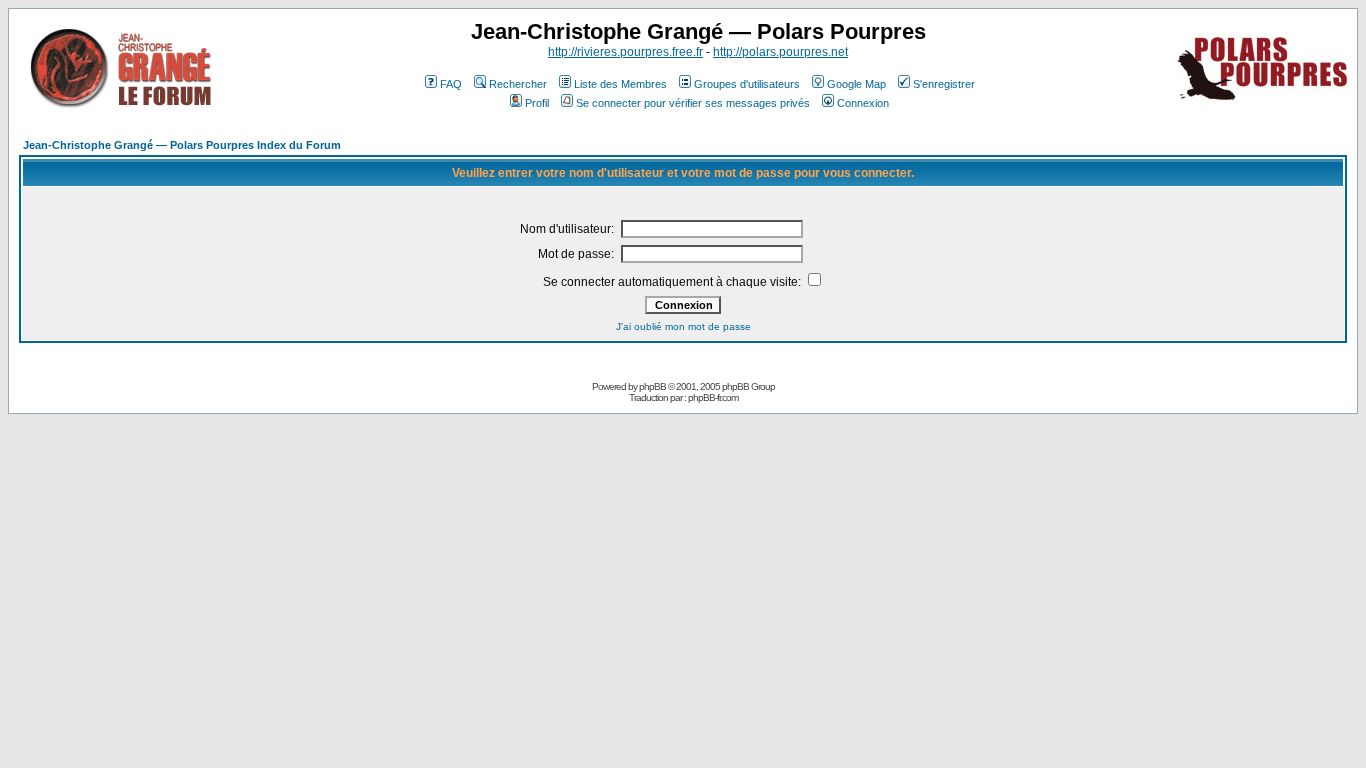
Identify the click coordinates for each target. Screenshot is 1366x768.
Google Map (856, 84)
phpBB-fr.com (713, 397)
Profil (537, 103)
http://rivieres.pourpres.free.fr (625, 52)
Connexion (863, 103)
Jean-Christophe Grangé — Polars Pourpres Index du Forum (182, 145)
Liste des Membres (620, 84)
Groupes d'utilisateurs (747, 84)
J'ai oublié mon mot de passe (683, 326)
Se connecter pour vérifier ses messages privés (693, 103)
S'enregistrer (944, 84)
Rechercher (518, 84)
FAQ (451, 84)
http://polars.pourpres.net (780, 52)
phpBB (652, 386)
